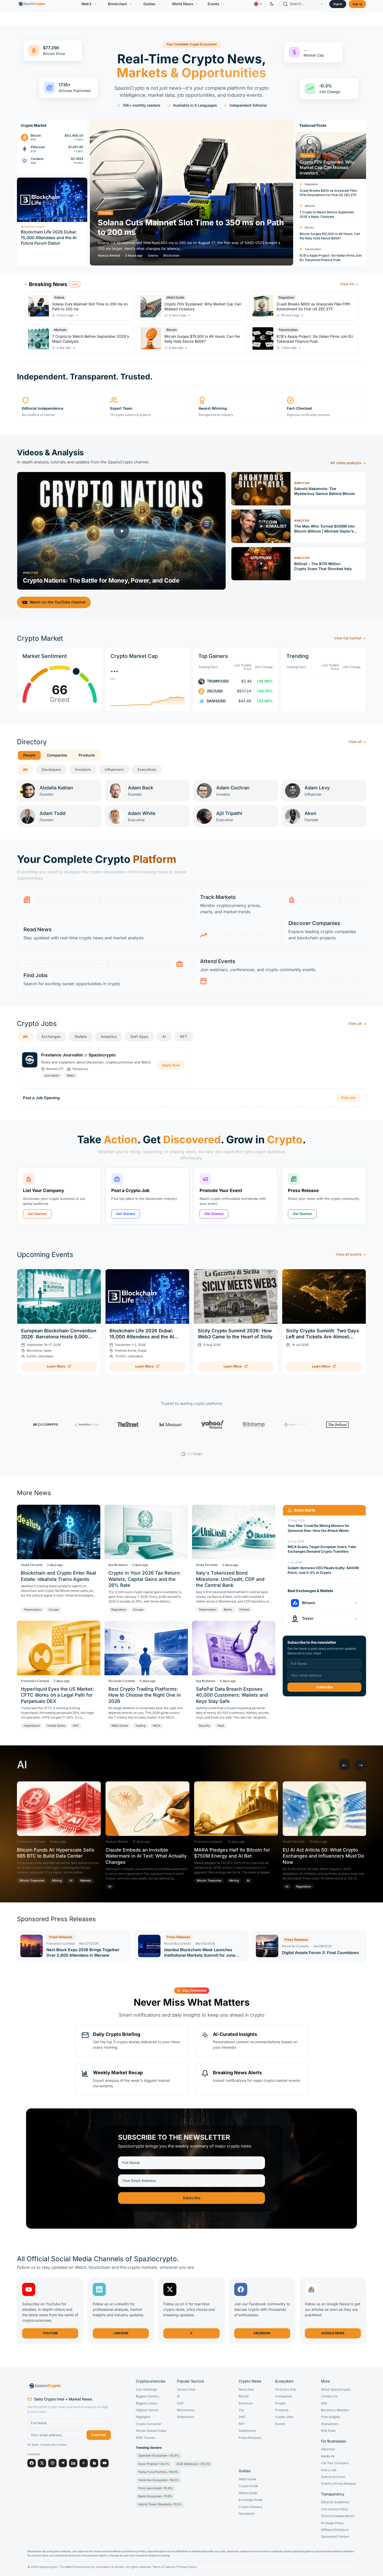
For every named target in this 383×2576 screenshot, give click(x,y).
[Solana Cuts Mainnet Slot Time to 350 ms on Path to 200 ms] (191, 192)
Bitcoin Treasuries (32, 1880)
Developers (51, 769)
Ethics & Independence (338, 2516)
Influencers (114, 769)
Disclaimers (330, 2424)
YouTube (50, 2333)
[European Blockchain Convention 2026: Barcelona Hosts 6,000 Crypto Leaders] (59, 1296)
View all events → (351, 1254)
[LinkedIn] (73, 2463)
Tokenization (313, 249)
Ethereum (246, 2403)
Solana (153, 256)
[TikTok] (84, 2463)
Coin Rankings (146, 2390)
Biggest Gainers (147, 2396)
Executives (147, 769)
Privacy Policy (187, 2567)
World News (183, 4)
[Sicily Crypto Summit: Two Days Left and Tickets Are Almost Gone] (324, 1296)
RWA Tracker (146, 2438)
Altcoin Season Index (151, 2431)
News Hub (246, 2390)
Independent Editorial (248, 105)
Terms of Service (164, 2567)
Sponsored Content (335, 2537)
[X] (42, 2463)
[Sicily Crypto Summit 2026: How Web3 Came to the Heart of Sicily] (236, 1296)
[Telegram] (63, 2463)
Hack (221, 1726)
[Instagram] (52, 2463)
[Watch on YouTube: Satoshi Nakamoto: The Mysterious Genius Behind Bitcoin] (261, 489)
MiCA (157, 1726)
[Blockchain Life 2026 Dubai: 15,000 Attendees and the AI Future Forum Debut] (147, 1296)
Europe (54, 1610)
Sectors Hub (186, 2390)
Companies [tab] (57, 755)
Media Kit (328, 2456)
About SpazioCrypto (336, 2390)
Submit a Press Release (338, 2484)
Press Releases (250, 2438)
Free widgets (331, 2417)
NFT (184, 1036)
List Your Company (335, 2463)
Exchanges (51, 1036)
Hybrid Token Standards (160, 2504)
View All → (349, 284)
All (25, 769)
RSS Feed (328, 2431)
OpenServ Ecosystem (159, 2456)
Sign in (338, 4)
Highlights (143, 2417)
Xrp (241, 2410)
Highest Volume (147, 2410)
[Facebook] (32, 2463)
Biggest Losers (147, 2403)
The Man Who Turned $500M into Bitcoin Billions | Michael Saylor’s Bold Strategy (325, 529)
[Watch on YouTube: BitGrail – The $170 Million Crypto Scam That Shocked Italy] (261, 564)
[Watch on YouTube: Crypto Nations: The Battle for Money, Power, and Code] (121, 531)
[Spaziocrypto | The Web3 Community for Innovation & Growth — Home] (69, 2386)
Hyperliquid (32, 1726)
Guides (149, 4)
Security (204, 1726)
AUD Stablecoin (193, 2464)
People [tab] (29, 755)
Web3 (86, 4)
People (280, 2403)
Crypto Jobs (284, 2417)
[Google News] (94, 2463)
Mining (57, 1880)
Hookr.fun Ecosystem (159, 2480)
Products (282, 2410)
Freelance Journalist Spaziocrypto (78, 1055)
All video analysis (348, 463)
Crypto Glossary (251, 2507)
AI (164, 1036)
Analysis (30, 573)
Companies (283, 2396)
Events (214, 4)
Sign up (357, 4)
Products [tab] (87, 755)
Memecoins (186, 2410)
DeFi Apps (139, 1036)
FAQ (324, 2403)
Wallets (81, 1036)
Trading (140, 1726)
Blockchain (117, 4)
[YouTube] (104, 2463)
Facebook (262, 2333)
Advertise (328, 2449)
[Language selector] (258, 4)
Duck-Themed (154, 2464)
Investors (83, 769)
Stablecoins (186, 2417)
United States (56, 1726)
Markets (310, 206)
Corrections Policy (335, 2509)
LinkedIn (121, 2333)
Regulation (311, 184)
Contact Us (329, 2396)
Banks (228, 1610)
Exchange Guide (251, 2500)
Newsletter (247, 2514)
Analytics (109, 1036)
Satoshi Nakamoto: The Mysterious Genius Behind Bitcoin (325, 491)
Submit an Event (333, 2477)
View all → (357, 742)
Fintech (245, 1610)
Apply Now (171, 1065)
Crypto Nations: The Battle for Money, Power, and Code (101, 580)
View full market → (350, 638)
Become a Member (335, 2410)
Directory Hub (286, 2390)
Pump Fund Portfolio (158, 2472)
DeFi (76, 1726)
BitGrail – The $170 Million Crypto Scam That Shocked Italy (323, 566)
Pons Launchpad (155, 2488)
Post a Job (329, 2470)
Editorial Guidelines (335, 2502)
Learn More (56, 1366)
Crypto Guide (248, 2486)
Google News (333, 2333)
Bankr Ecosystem (155, 2496)
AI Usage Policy (332, 2523)
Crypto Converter (149, 2424)
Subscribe (325, 1687)
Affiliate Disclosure (335, 2530)
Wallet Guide (248, 2493)
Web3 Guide (175, 297)
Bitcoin (309, 227)
